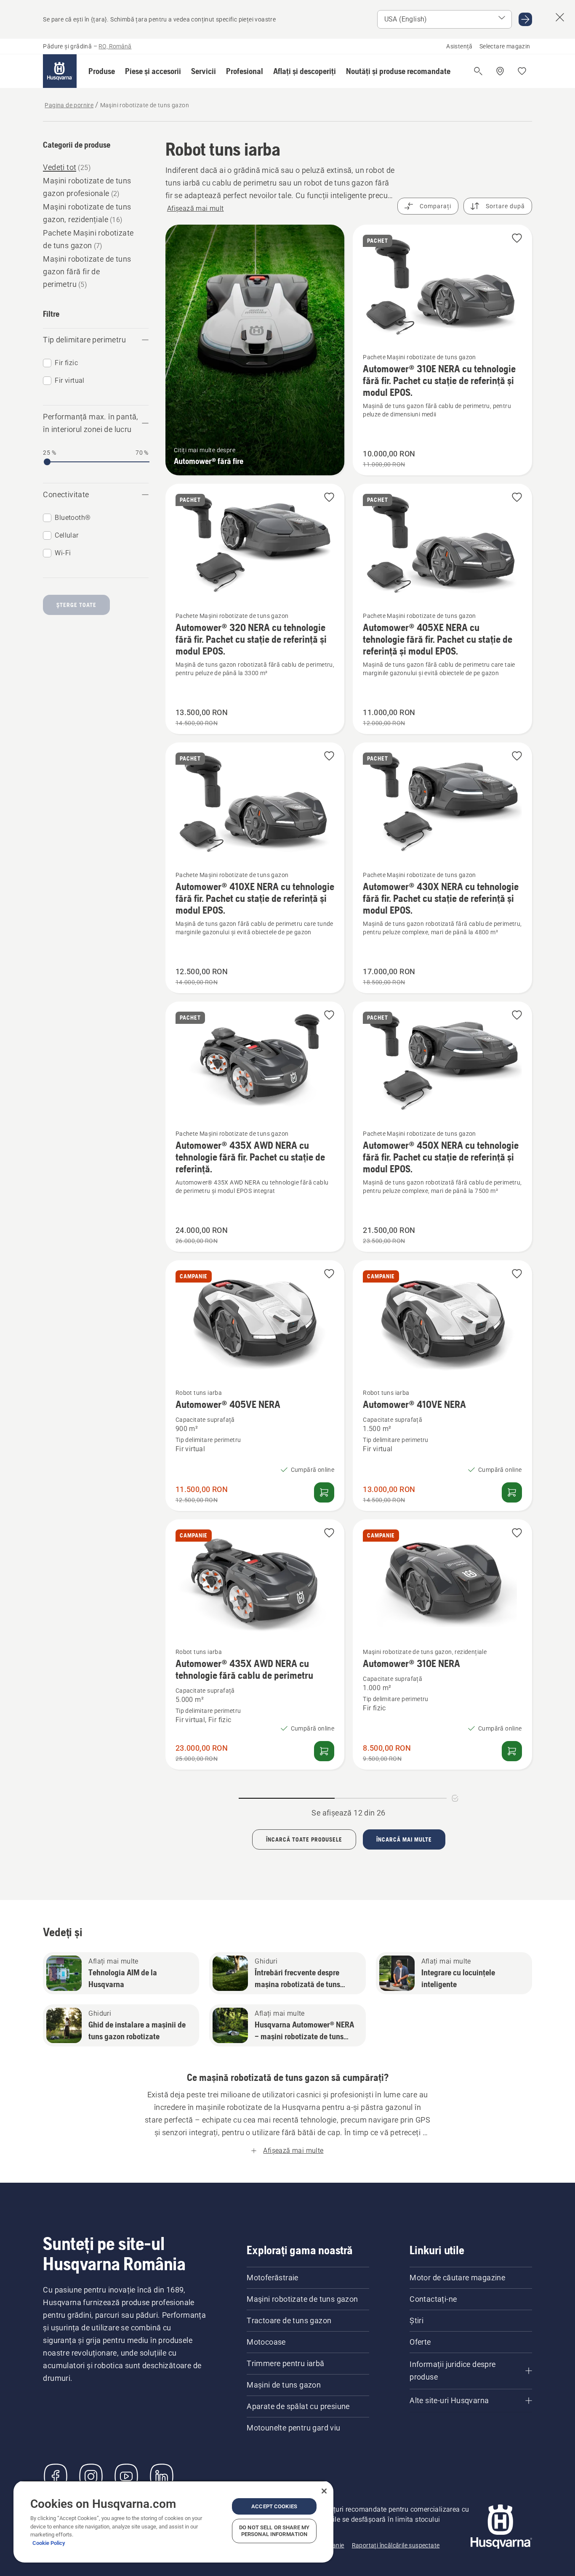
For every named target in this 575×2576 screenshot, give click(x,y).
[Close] (324, 2491)
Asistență (459, 46)
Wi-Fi (63, 553)
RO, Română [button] (115, 46)
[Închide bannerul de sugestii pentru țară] (560, 17)
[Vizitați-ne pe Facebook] (56, 2476)
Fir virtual (69, 380)
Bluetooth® (73, 518)
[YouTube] (126, 2476)
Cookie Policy (49, 2543)
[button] (102, 71)
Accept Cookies (274, 2506)
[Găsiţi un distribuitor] (500, 71)
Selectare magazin (505, 46)
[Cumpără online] (324, 1492)
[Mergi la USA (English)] (525, 19)
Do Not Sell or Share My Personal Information (274, 2531)
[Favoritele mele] (522, 71)
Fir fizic (66, 363)
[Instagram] (91, 2476)
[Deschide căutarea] (478, 71)
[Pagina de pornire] (60, 71)
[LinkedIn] (162, 2476)
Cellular (67, 535)
